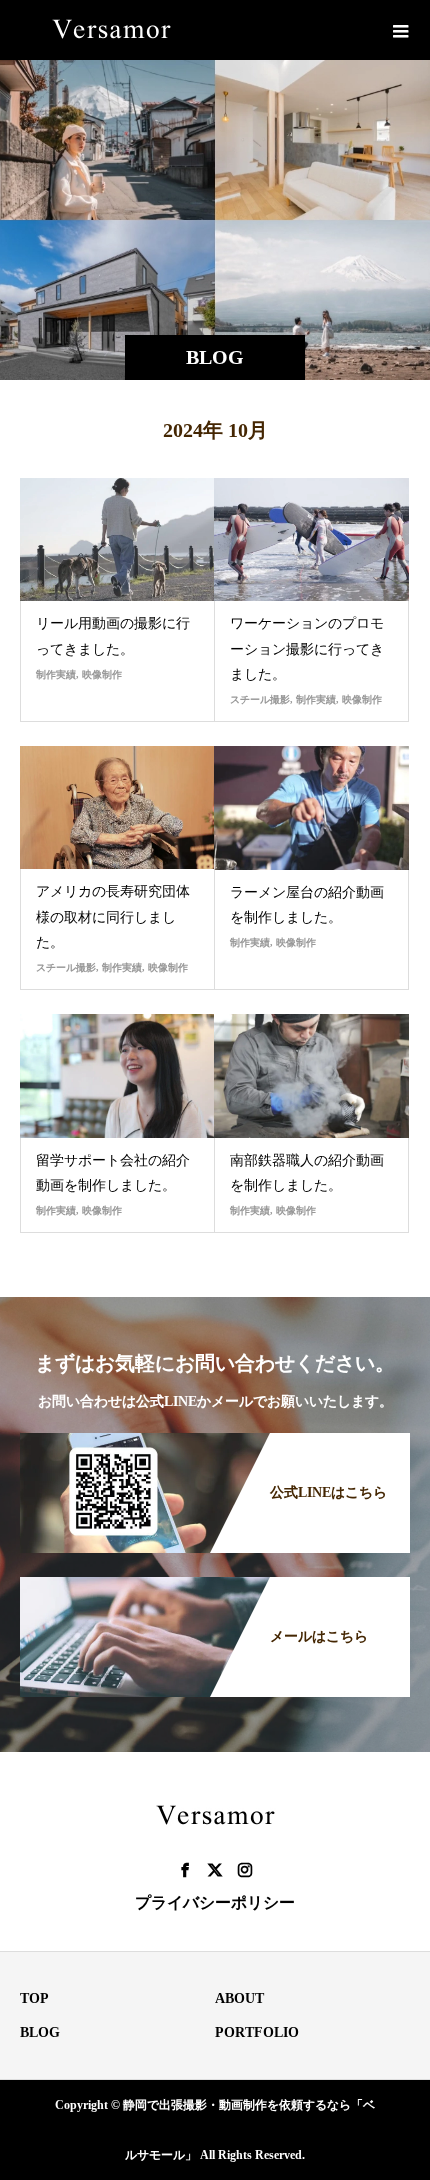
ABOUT (239, 1998)
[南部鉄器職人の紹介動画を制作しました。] (311, 1076)
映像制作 (102, 674)
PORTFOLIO (257, 2032)
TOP (34, 1998)
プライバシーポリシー (215, 1902)
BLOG (40, 2032)
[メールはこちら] (215, 1578)
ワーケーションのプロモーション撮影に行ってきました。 (307, 648)
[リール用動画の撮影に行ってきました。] (117, 539)
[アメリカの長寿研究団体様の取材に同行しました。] (117, 807)
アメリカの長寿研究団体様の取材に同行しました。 (113, 916)
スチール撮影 (260, 699)
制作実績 (56, 674)
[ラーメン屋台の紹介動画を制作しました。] (311, 808)
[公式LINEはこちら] (215, 1434)
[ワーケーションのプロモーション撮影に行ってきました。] (311, 539)
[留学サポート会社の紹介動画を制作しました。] (117, 1076)
